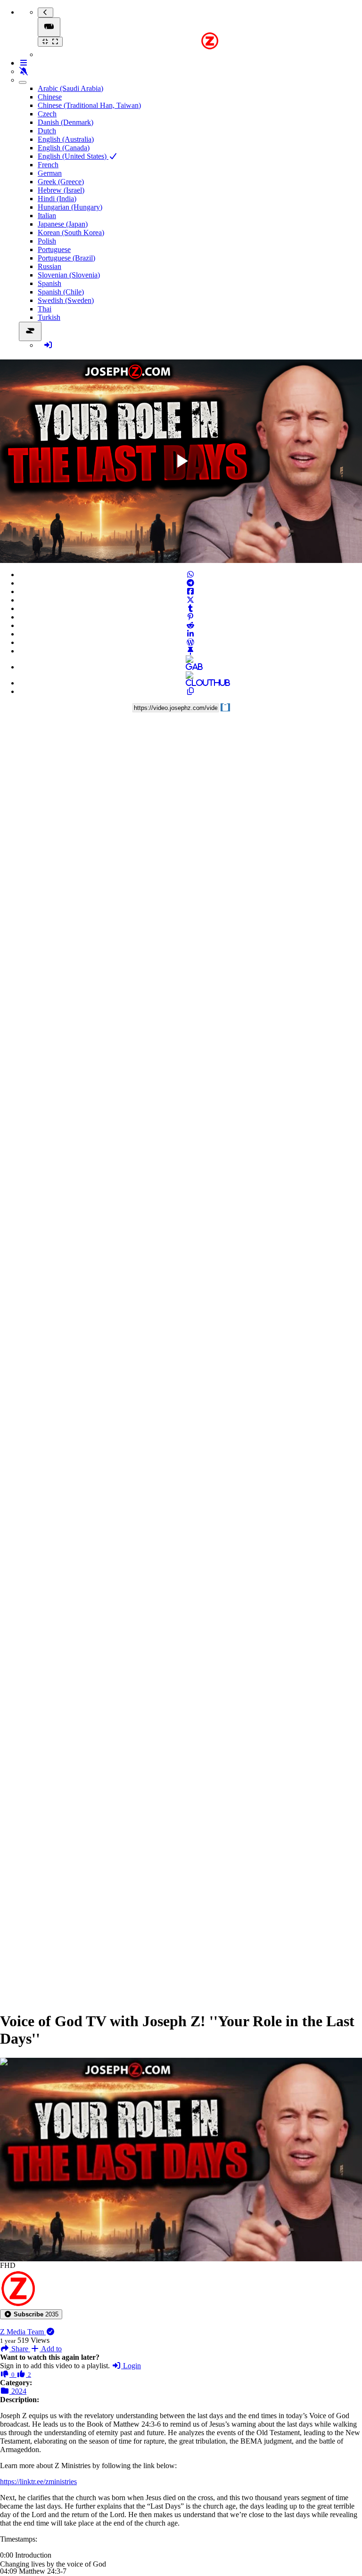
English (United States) (73, 156)
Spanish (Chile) (61, 292)
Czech (47, 114)
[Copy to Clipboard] (190, 691)
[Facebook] (190, 591)
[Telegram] (190, 583)
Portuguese (54, 249)
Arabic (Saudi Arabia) (70, 88)
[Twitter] (190, 600)
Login (131, 2366)
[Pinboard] (190, 651)
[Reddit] (190, 625)
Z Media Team (23, 2332)
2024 (18, 2391)
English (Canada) (64, 148)
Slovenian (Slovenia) (69, 275)
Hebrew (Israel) (61, 190)
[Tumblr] (190, 608)
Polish (47, 241)
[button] (31, 2314)
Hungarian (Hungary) (70, 207)
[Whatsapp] (190, 575)
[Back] (45, 12)
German (50, 173)
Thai (45, 309)
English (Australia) (66, 139)
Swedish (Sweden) (66, 300)
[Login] (48, 345)
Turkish (49, 317)
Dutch (47, 131)
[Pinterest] (190, 617)
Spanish (49, 283)
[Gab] (190, 667)
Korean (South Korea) (71, 232)
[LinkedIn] (190, 634)
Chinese (50, 97)
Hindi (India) (57, 199)
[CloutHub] (190, 683)
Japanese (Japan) (63, 224)
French (48, 165)
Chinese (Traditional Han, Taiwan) (89, 105)
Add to (51, 2349)
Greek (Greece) (61, 182)
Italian (47, 216)
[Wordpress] (190, 642)
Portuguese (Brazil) (66, 258)
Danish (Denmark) (66, 122)
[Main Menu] (49, 27)
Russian (49, 266)
